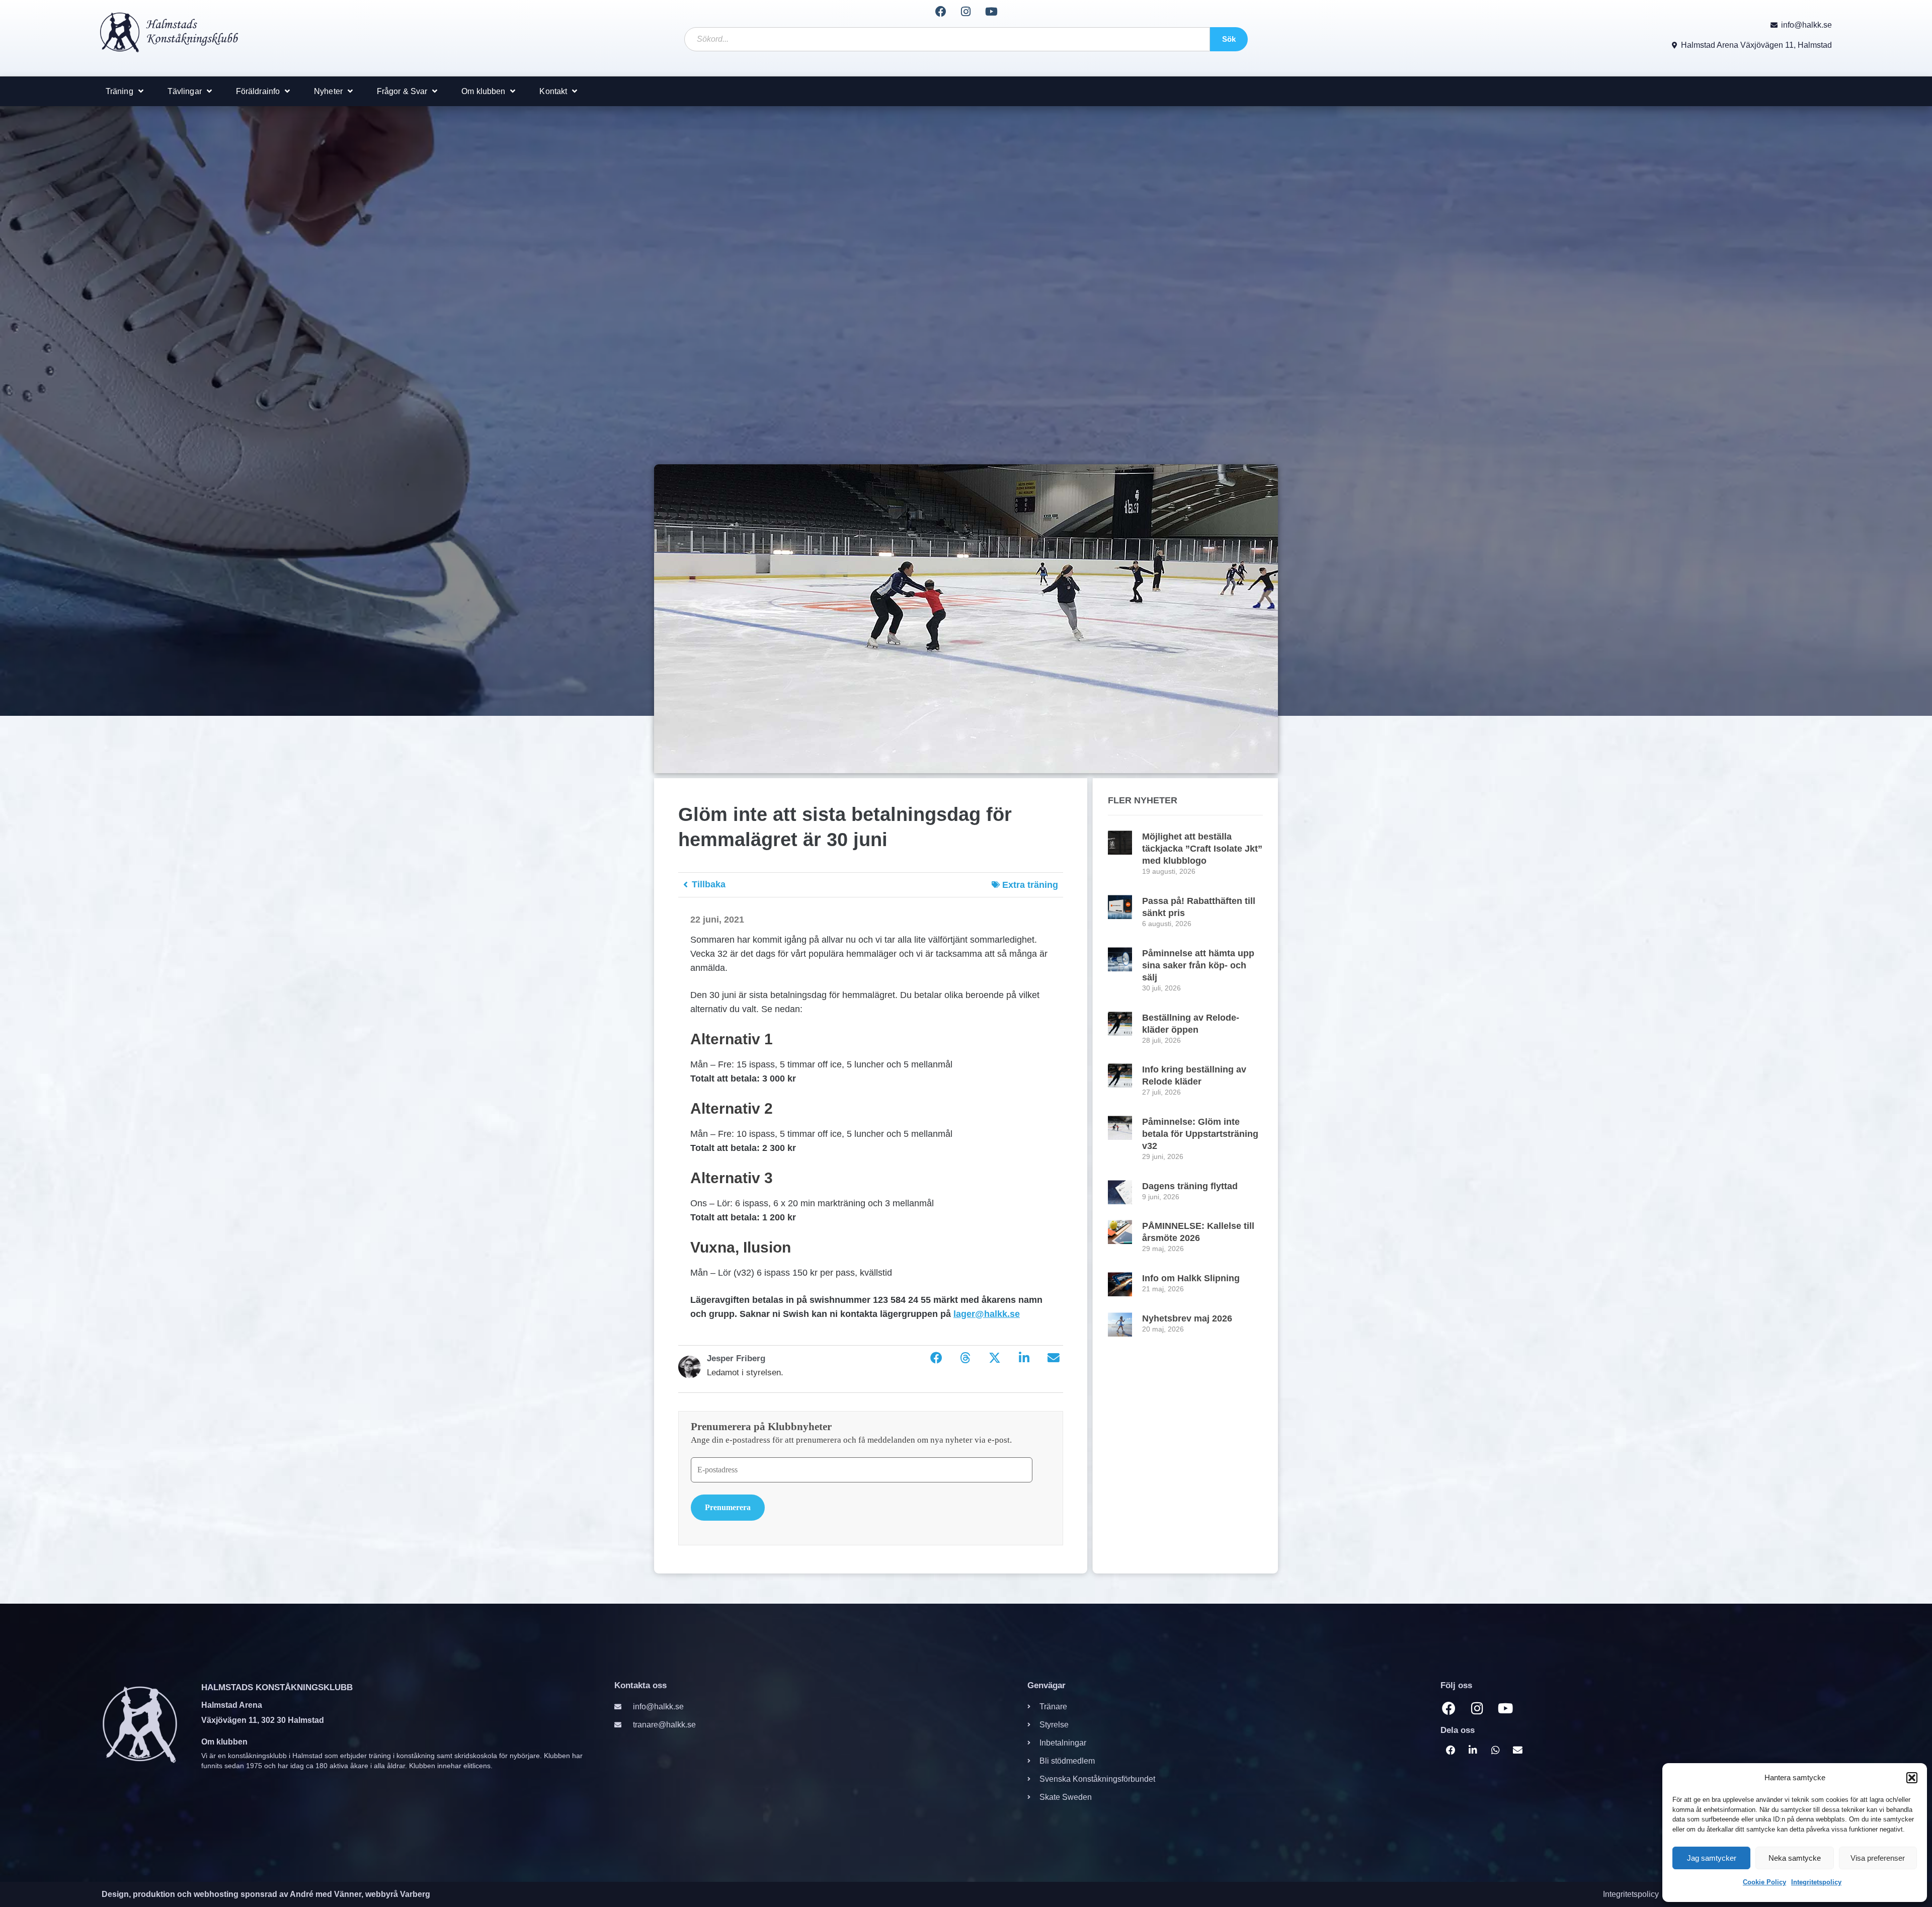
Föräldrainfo (258, 91)
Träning (119, 91)
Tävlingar (185, 91)
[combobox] (947, 39)
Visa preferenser (1878, 1858)
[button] (1912, 1778)
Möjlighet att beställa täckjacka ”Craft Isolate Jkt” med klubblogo (1202, 849)
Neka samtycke (1795, 1858)
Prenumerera (728, 1507)
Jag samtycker (1712, 1858)
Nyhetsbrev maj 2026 (1187, 1318)
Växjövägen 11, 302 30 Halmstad (263, 1720)
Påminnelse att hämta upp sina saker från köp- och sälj (1198, 965)
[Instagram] (966, 12)
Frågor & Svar (402, 91)
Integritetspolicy (1816, 1882)
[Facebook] (940, 12)
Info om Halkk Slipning (1191, 1278)
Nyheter (328, 91)
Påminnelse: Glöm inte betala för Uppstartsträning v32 (1200, 1134)
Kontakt (553, 91)
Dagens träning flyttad (1190, 1186)
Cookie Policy (1764, 1882)
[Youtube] (991, 12)
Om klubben (483, 91)
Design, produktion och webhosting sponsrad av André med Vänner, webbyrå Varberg (266, 1894)
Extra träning (1030, 885)
